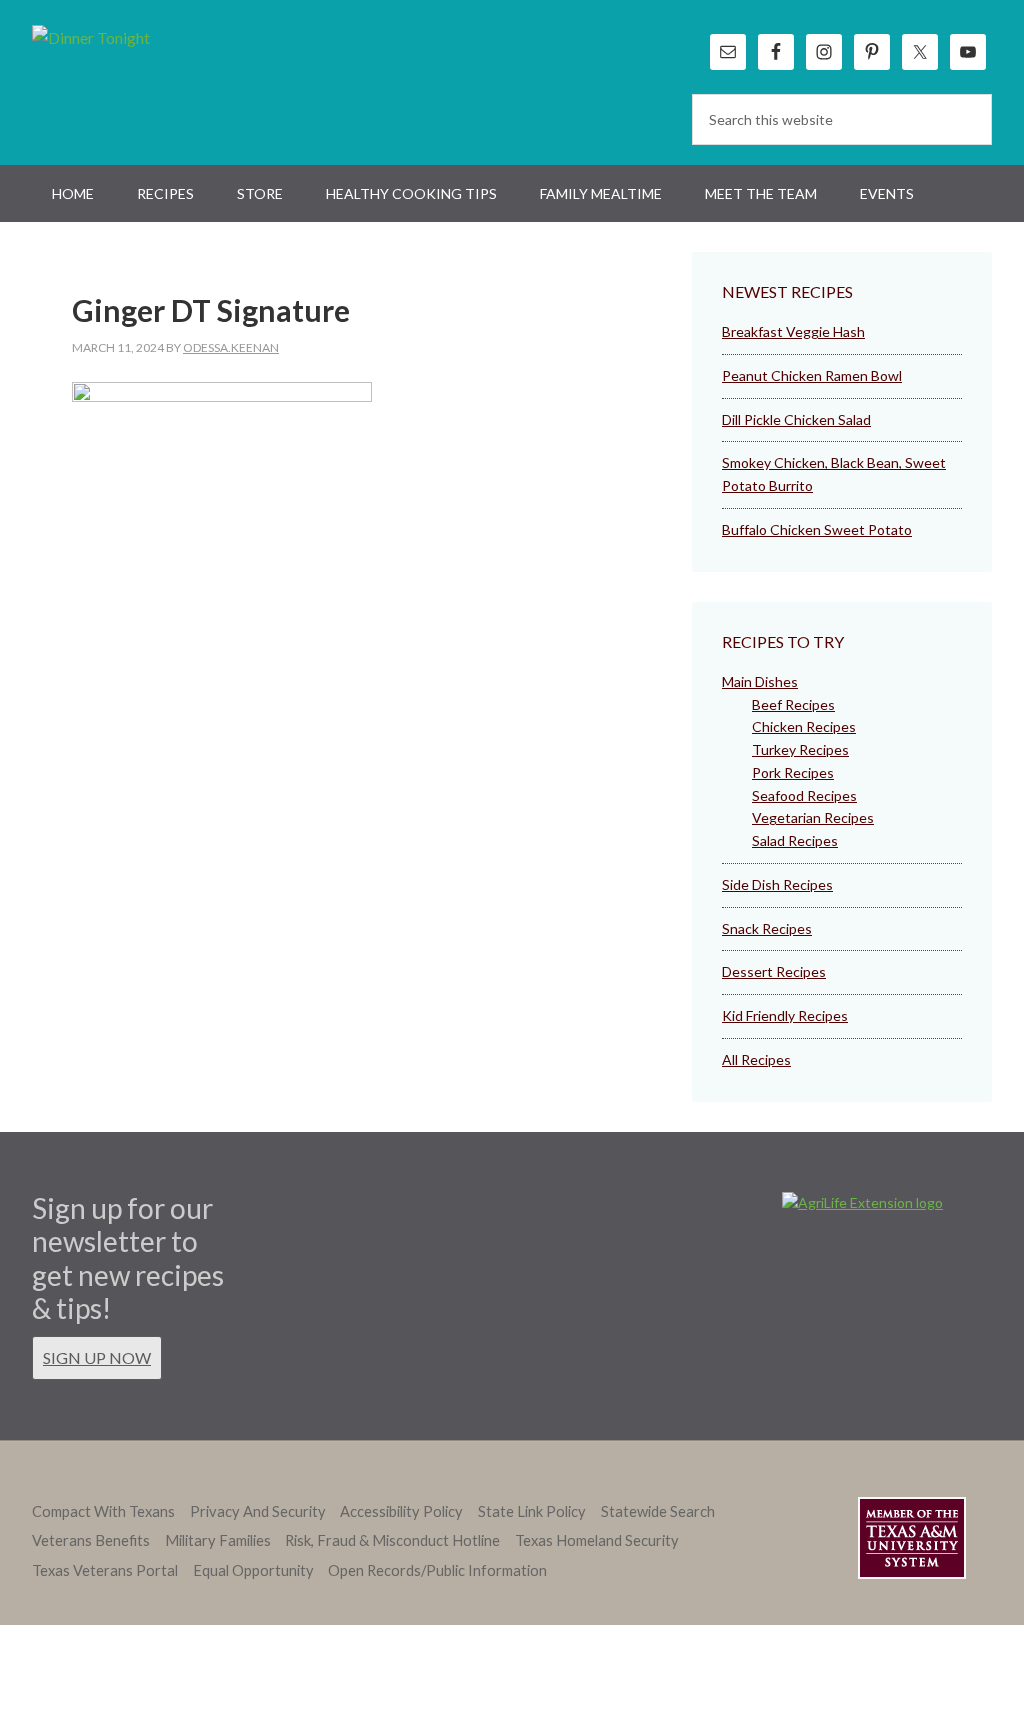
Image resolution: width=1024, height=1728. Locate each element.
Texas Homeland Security (597, 1540)
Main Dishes (760, 681)
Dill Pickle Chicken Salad (796, 419)
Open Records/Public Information (437, 1570)
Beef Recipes (793, 704)
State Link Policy (532, 1511)
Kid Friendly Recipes (785, 1015)
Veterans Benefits (91, 1540)
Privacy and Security (258, 1511)
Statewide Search (658, 1511)
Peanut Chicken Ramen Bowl (812, 375)
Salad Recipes (795, 840)
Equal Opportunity (253, 1570)
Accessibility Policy (401, 1511)
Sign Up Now (97, 1357)
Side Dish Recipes (777, 884)
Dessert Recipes (774, 971)
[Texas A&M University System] (912, 1541)
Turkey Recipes (800, 749)
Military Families (218, 1540)
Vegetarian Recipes (813, 817)
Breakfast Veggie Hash (793, 331)
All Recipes (756, 1059)
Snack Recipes (767, 928)
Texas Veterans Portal (105, 1570)
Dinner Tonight (139, 80)
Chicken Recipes (804, 726)
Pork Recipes (793, 772)
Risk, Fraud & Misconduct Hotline (392, 1540)
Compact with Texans (103, 1511)
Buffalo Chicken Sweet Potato (817, 529)
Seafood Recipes (804, 795)
